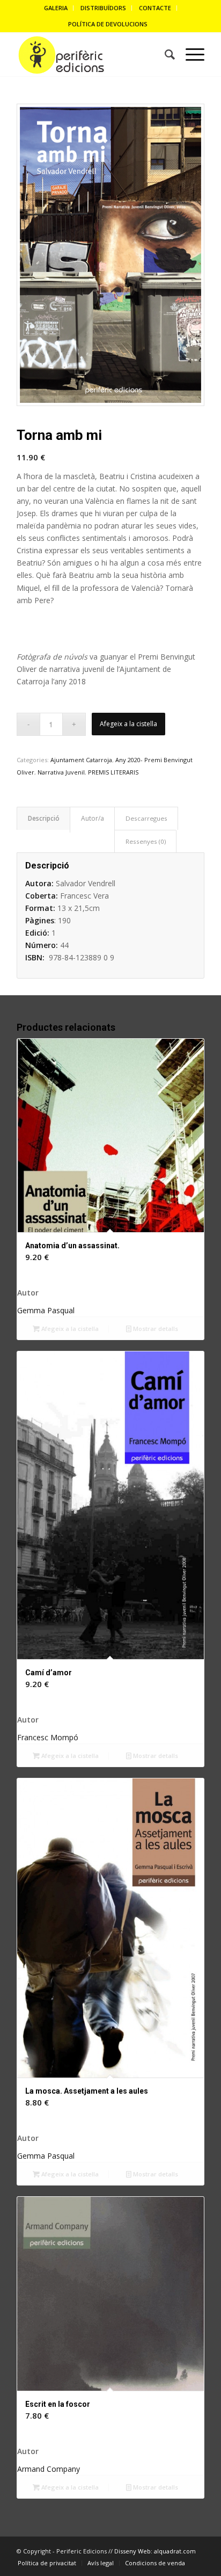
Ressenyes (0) (146, 841)
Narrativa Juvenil (61, 772)
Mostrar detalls (155, 1329)
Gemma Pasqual (46, 1310)
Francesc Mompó (48, 1737)
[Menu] (190, 55)
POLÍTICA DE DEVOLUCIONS (108, 24)
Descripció (44, 818)
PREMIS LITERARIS (113, 772)
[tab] (43, 818)
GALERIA (56, 8)
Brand (92, 820)
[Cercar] (164, 55)
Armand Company (49, 2469)
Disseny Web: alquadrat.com (155, 2551)
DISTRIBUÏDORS (103, 8)
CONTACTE (155, 8)
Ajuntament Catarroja (81, 760)
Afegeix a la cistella (128, 724)
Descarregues (146, 818)
